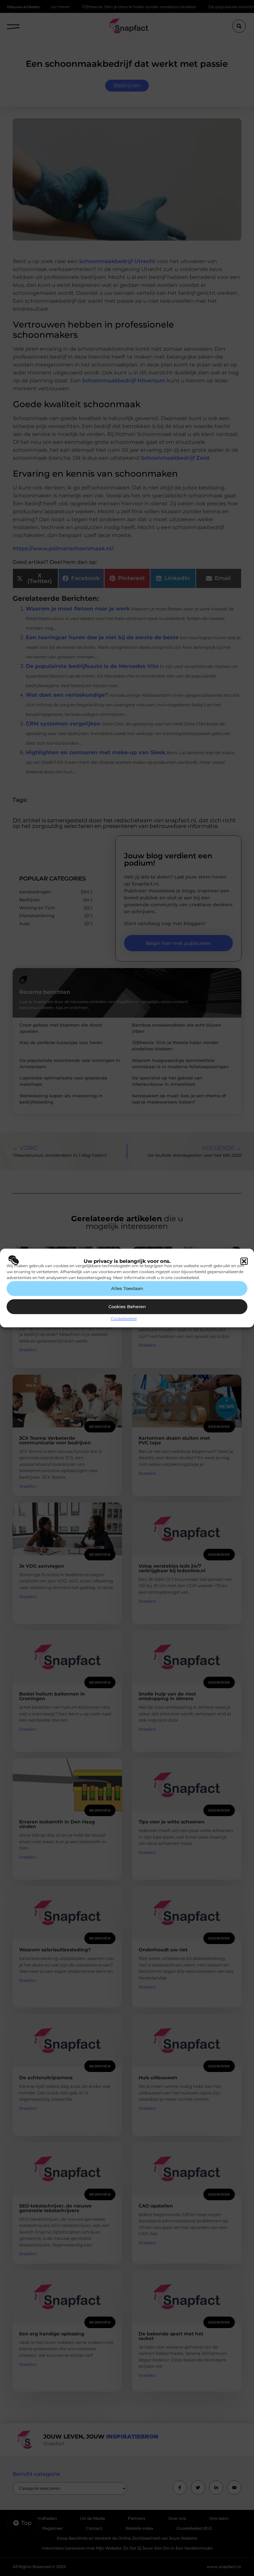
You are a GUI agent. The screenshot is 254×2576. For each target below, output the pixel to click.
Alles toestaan (127, 1288)
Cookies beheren (127, 1307)
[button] (244, 1261)
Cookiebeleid (124, 1319)
